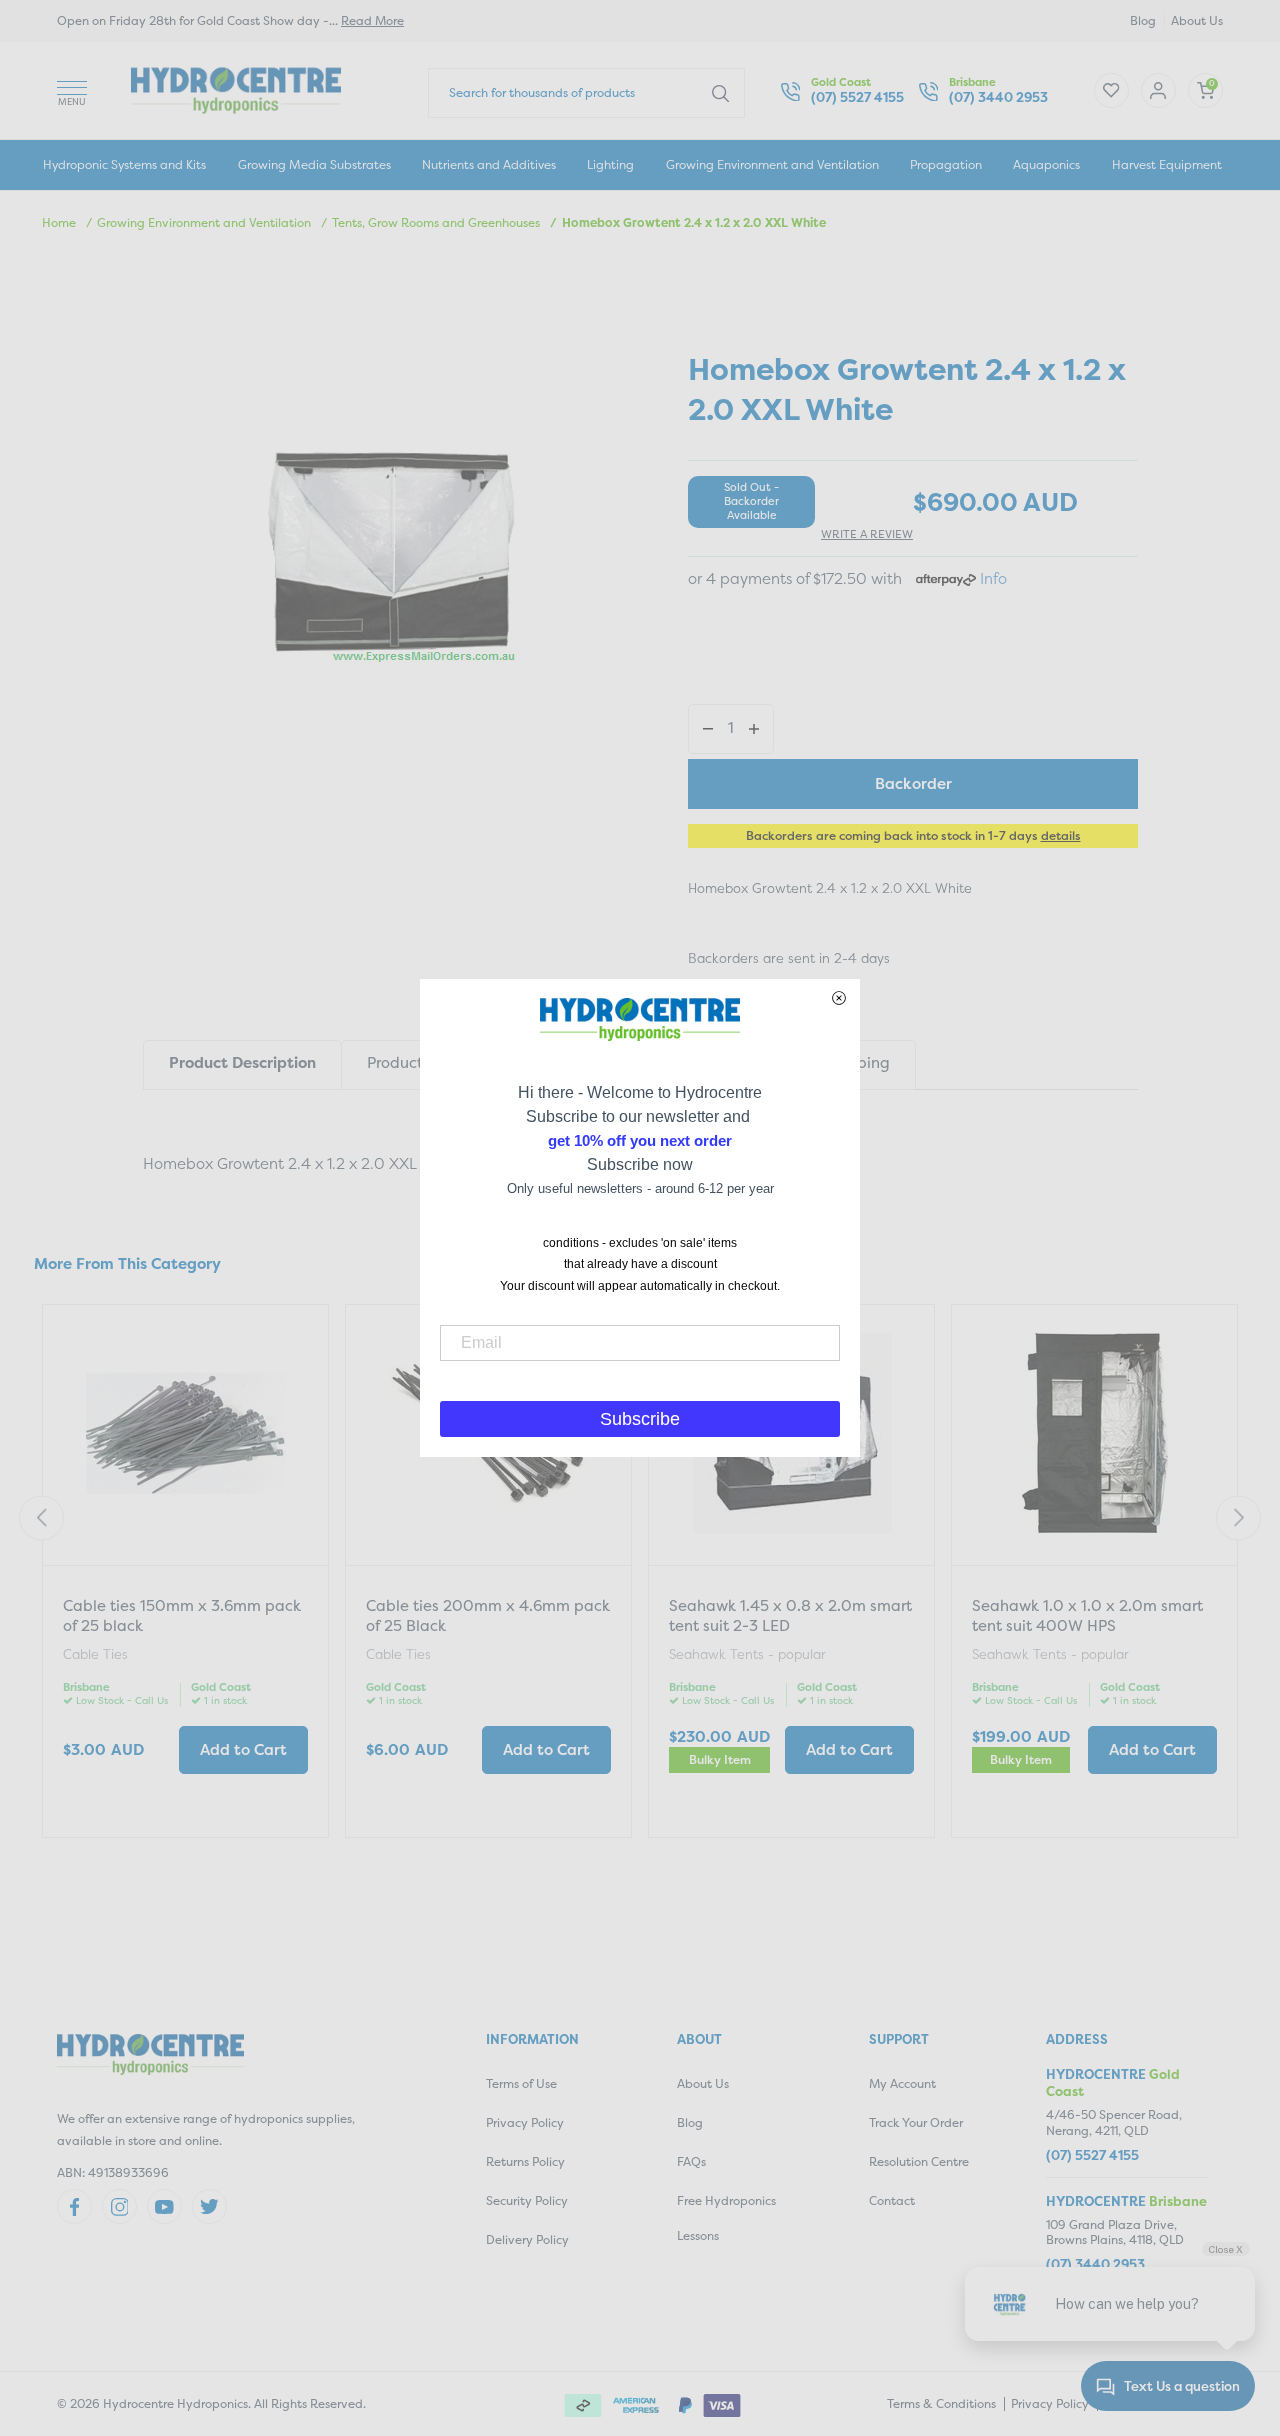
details (1061, 835)
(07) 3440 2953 (998, 97)
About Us (1197, 20)
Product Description (242, 1062)
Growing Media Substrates (314, 164)
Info (993, 578)
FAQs (691, 2161)
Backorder (913, 783)
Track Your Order (916, 2122)
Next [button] (1238, 1517)
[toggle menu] (72, 90)
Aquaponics (1046, 164)
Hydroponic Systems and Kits (124, 164)
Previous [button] (41, 1517)
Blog (1143, 20)
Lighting (610, 164)
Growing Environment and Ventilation (772, 164)
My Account (902, 2083)
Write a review (867, 534)
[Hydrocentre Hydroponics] (236, 88)
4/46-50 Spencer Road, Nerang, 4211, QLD (1114, 2122)
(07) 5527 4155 (857, 97)
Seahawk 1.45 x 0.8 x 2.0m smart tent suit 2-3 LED (790, 1615)
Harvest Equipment (1167, 164)
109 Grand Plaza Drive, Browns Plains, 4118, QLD (1115, 2232)
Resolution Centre (919, 2161)
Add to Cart (243, 1749)
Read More (372, 20)
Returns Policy (525, 2161)
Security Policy (527, 2200)
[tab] (242, 1064)
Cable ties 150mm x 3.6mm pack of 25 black (182, 1615)
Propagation (946, 164)
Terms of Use (521, 2083)
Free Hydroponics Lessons (726, 2218)
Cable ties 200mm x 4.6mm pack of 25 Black (488, 1615)
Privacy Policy (525, 2122)
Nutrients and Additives (489, 164)
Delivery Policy (527, 2239)
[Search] (720, 92)
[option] (185, 1573)
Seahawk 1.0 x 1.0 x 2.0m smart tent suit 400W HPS (1087, 1615)
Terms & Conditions (941, 2403)
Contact (892, 2200)
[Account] (1111, 90)
